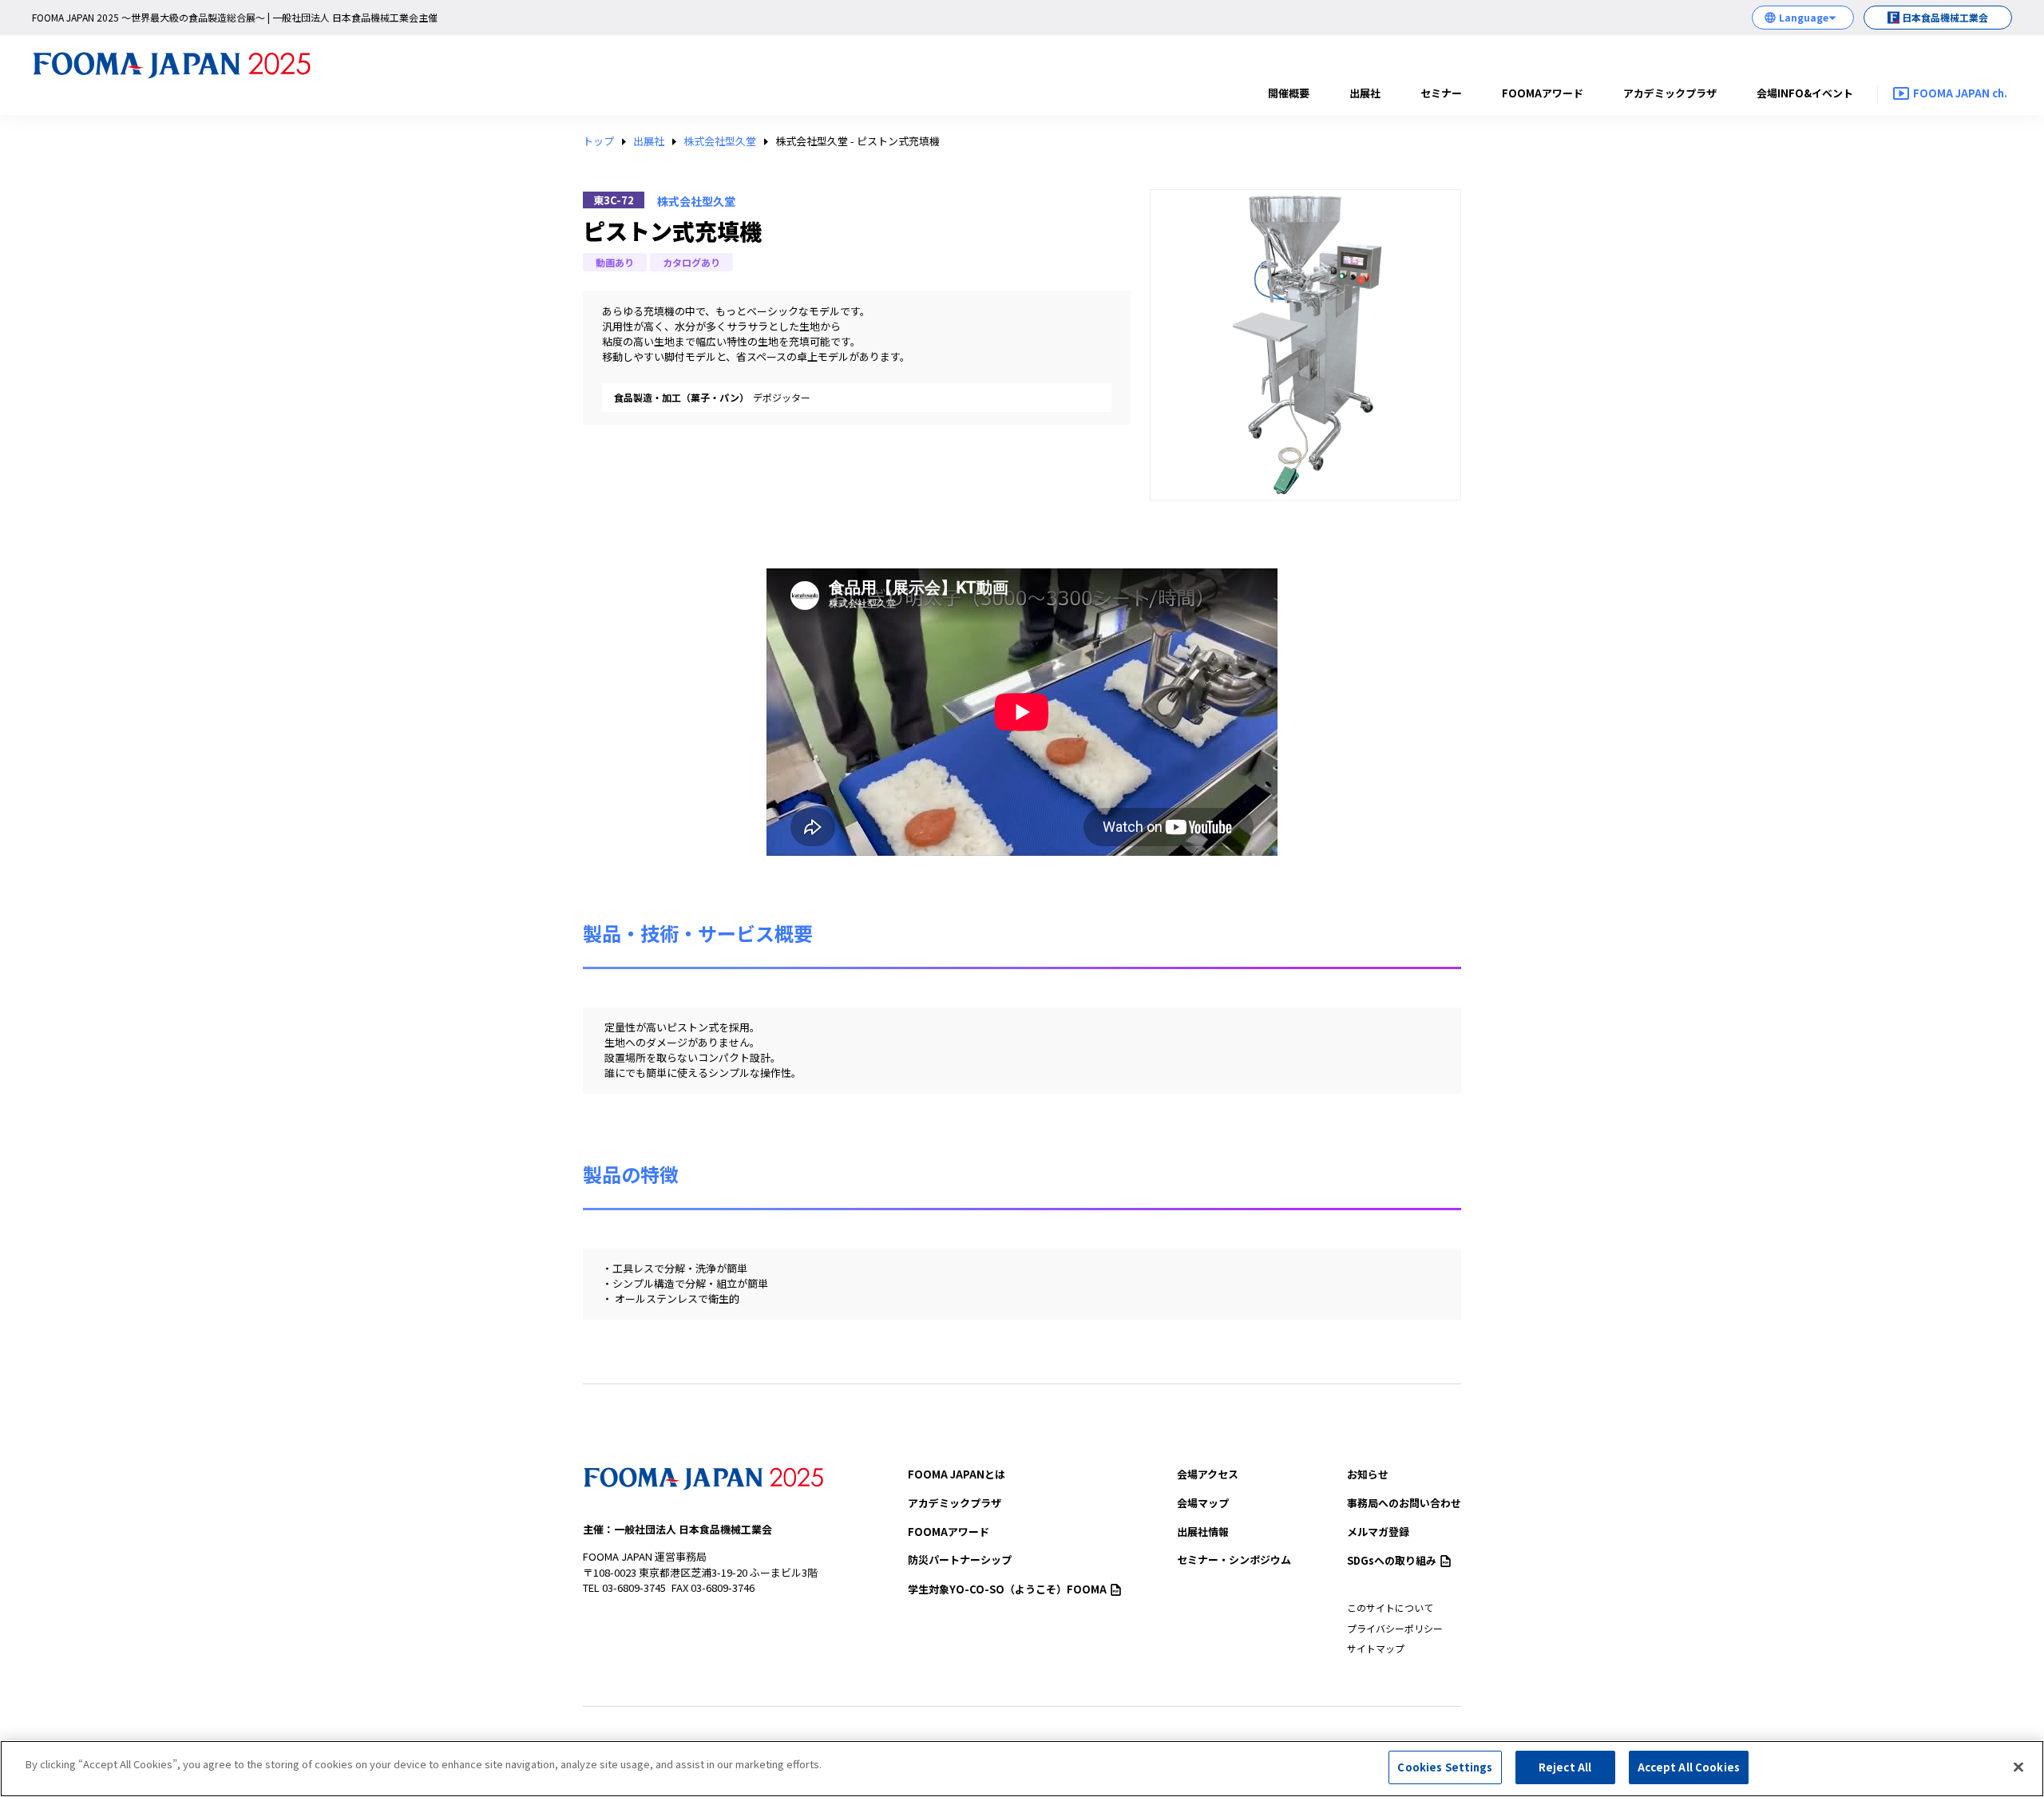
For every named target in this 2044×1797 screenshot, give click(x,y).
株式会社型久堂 (720, 141)
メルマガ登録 (1378, 1532)
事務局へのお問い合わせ (1404, 1503)
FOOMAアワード (1543, 93)
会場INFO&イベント (1805, 93)
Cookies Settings (1445, 1767)
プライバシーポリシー (1395, 1628)
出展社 (1365, 93)
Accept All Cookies (1689, 1767)
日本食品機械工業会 (1945, 17)
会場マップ (1203, 1503)
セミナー (1441, 93)
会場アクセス (1208, 1474)
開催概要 (1289, 93)
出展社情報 (1203, 1532)
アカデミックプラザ (1670, 93)
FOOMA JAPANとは (957, 1474)
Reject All (1565, 1767)
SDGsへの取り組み (1392, 1560)
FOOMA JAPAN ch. (1960, 93)
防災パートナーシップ (960, 1560)
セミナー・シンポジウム (1234, 1560)
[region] (1022, 1769)
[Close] (2018, 1767)
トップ (598, 141)
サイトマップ (1376, 1648)
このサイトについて (1390, 1607)
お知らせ (1368, 1474)
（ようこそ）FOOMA (1007, 1589)
